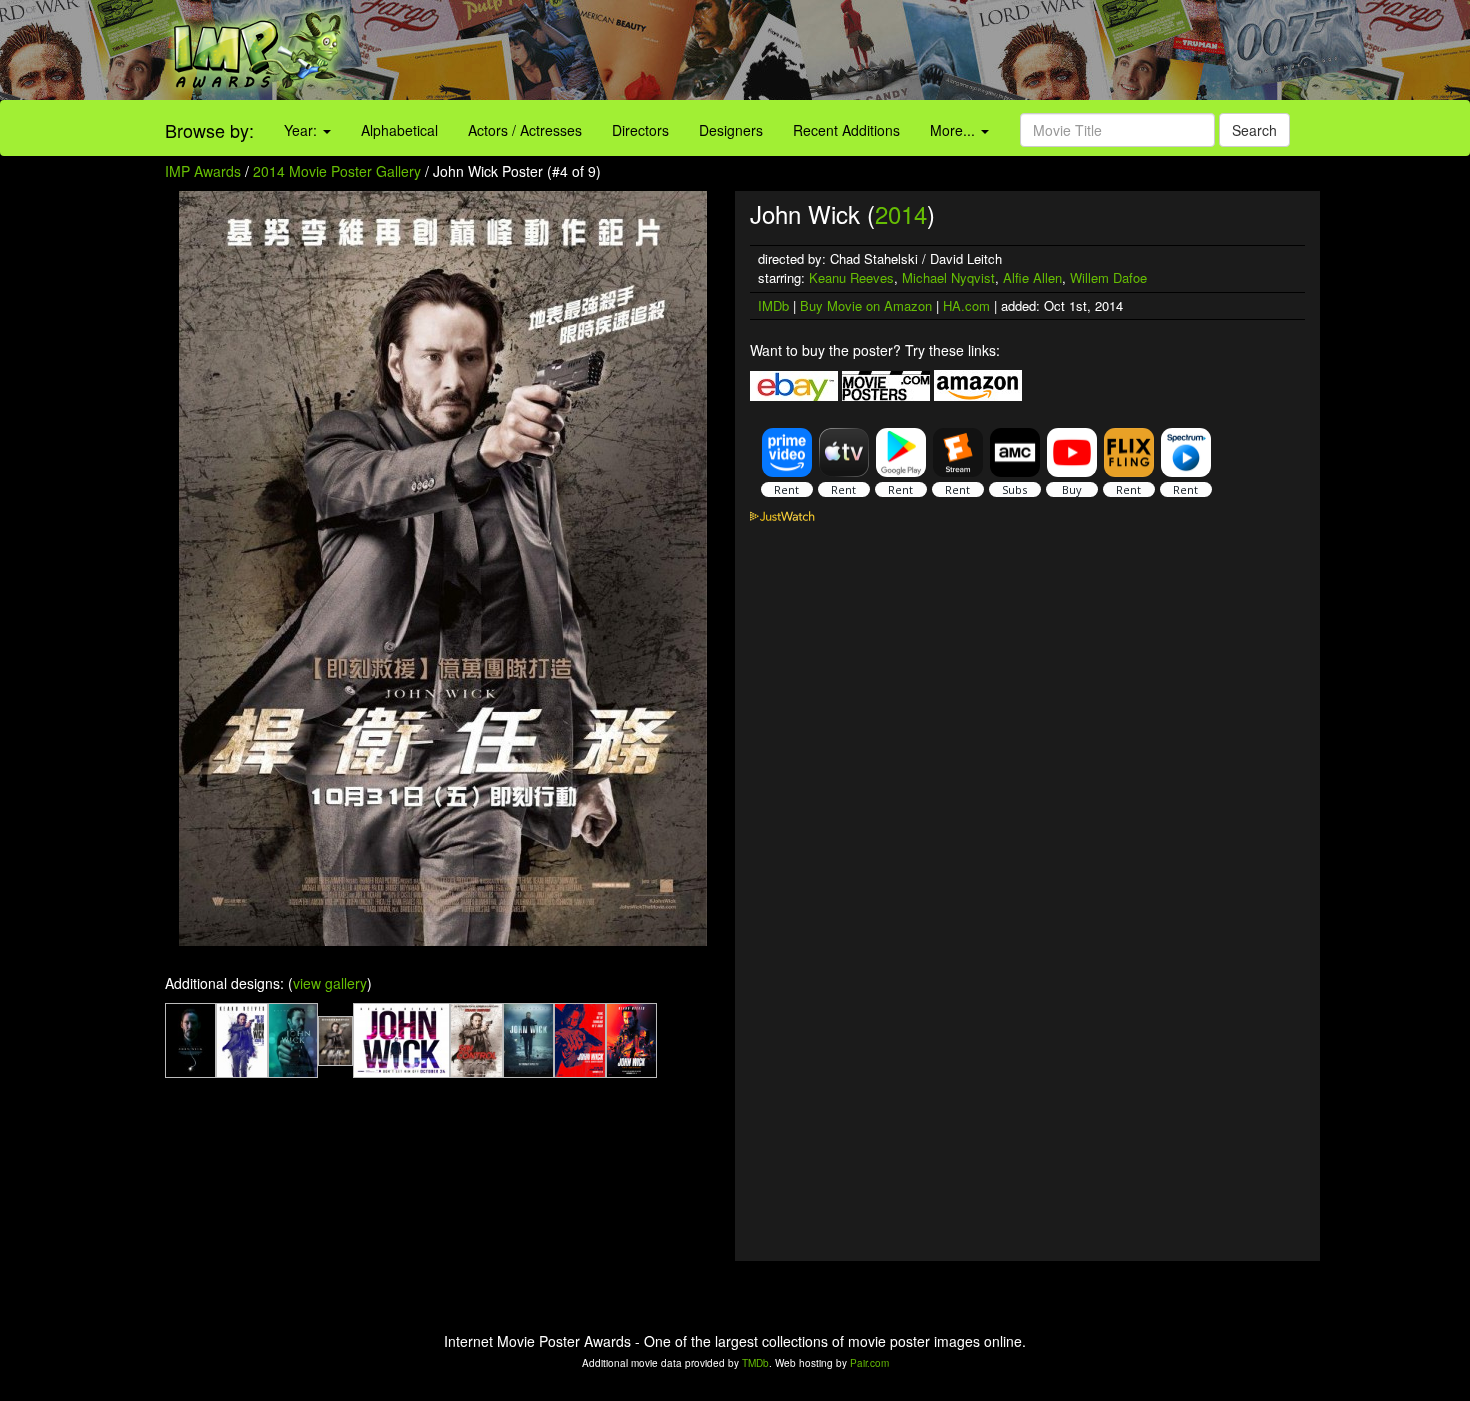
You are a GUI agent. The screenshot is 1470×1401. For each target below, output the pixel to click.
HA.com (966, 305)
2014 (901, 213)
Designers (731, 130)
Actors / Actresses (525, 130)
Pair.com (869, 1363)
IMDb (773, 305)
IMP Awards (203, 171)
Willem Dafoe (1108, 277)
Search (1254, 130)
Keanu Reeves (851, 277)
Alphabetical (399, 130)
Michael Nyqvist (948, 277)
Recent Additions (846, 130)
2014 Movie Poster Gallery (337, 171)
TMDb (755, 1363)
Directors (640, 130)
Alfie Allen (1032, 277)
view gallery (330, 983)
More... (954, 130)
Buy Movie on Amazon (866, 305)
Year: (302, 130)
